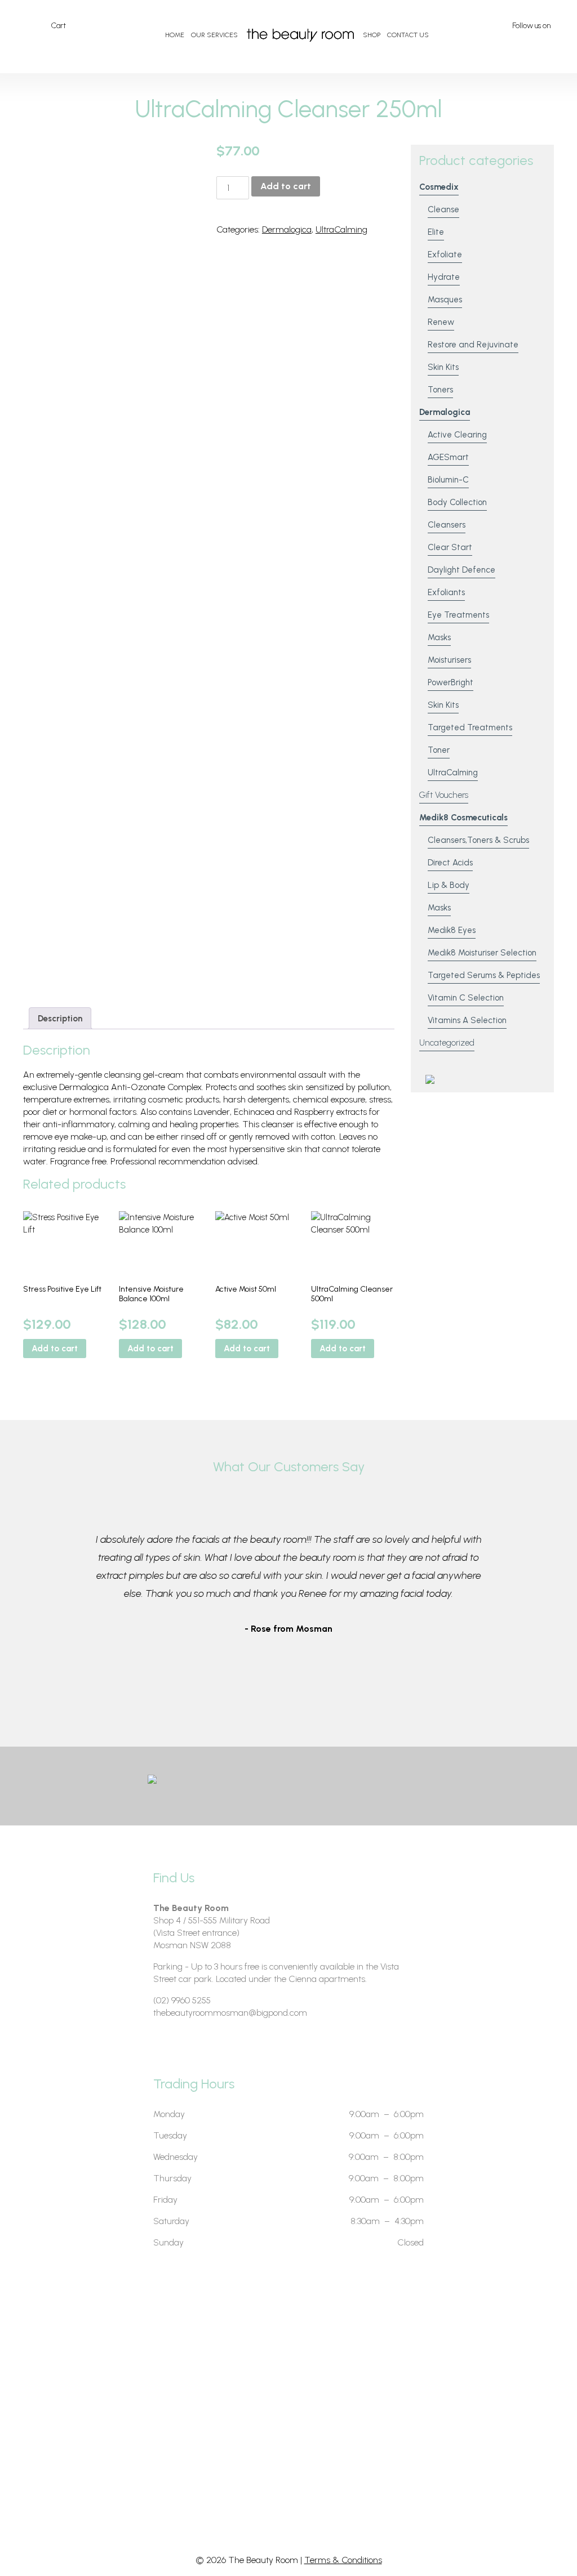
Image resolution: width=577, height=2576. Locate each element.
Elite (436, 232)
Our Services (214, 35)
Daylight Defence (461, 570)
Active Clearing (457, 435)
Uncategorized (447, 1043)
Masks (439, 637)
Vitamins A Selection (467, 1020)
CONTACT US (408, 35)
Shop (372, 35)
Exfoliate (445, 255)
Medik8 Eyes (452, 930)
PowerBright (450, 682)
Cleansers (447, 525)
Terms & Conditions (343, 2560)
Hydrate (444, 277)
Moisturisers (449, 660)
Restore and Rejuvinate (473, 345)
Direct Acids (450, 863)
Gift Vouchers (444, 795)
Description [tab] (60, 1019)
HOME (175, 35)
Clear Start (450, 547)
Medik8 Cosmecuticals (463, 818)
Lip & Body (449, 885)
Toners (440, 390)
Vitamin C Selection (466, 998)
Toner (439, 750)
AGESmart (448, 457)
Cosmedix (439, 187)
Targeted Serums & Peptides (484, 975)
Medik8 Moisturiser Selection (482, 953)
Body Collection (457, 502)
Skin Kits (443, 367)
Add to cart (286, 186)
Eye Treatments (458, 615)
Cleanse (443, 209)
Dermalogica (287, 229)
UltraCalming (341, 229)
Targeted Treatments (470, 727)
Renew (441, 322)
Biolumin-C (448, 480)
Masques (445, 300)
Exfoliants (446, 592)
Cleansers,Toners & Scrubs (478, 840)
